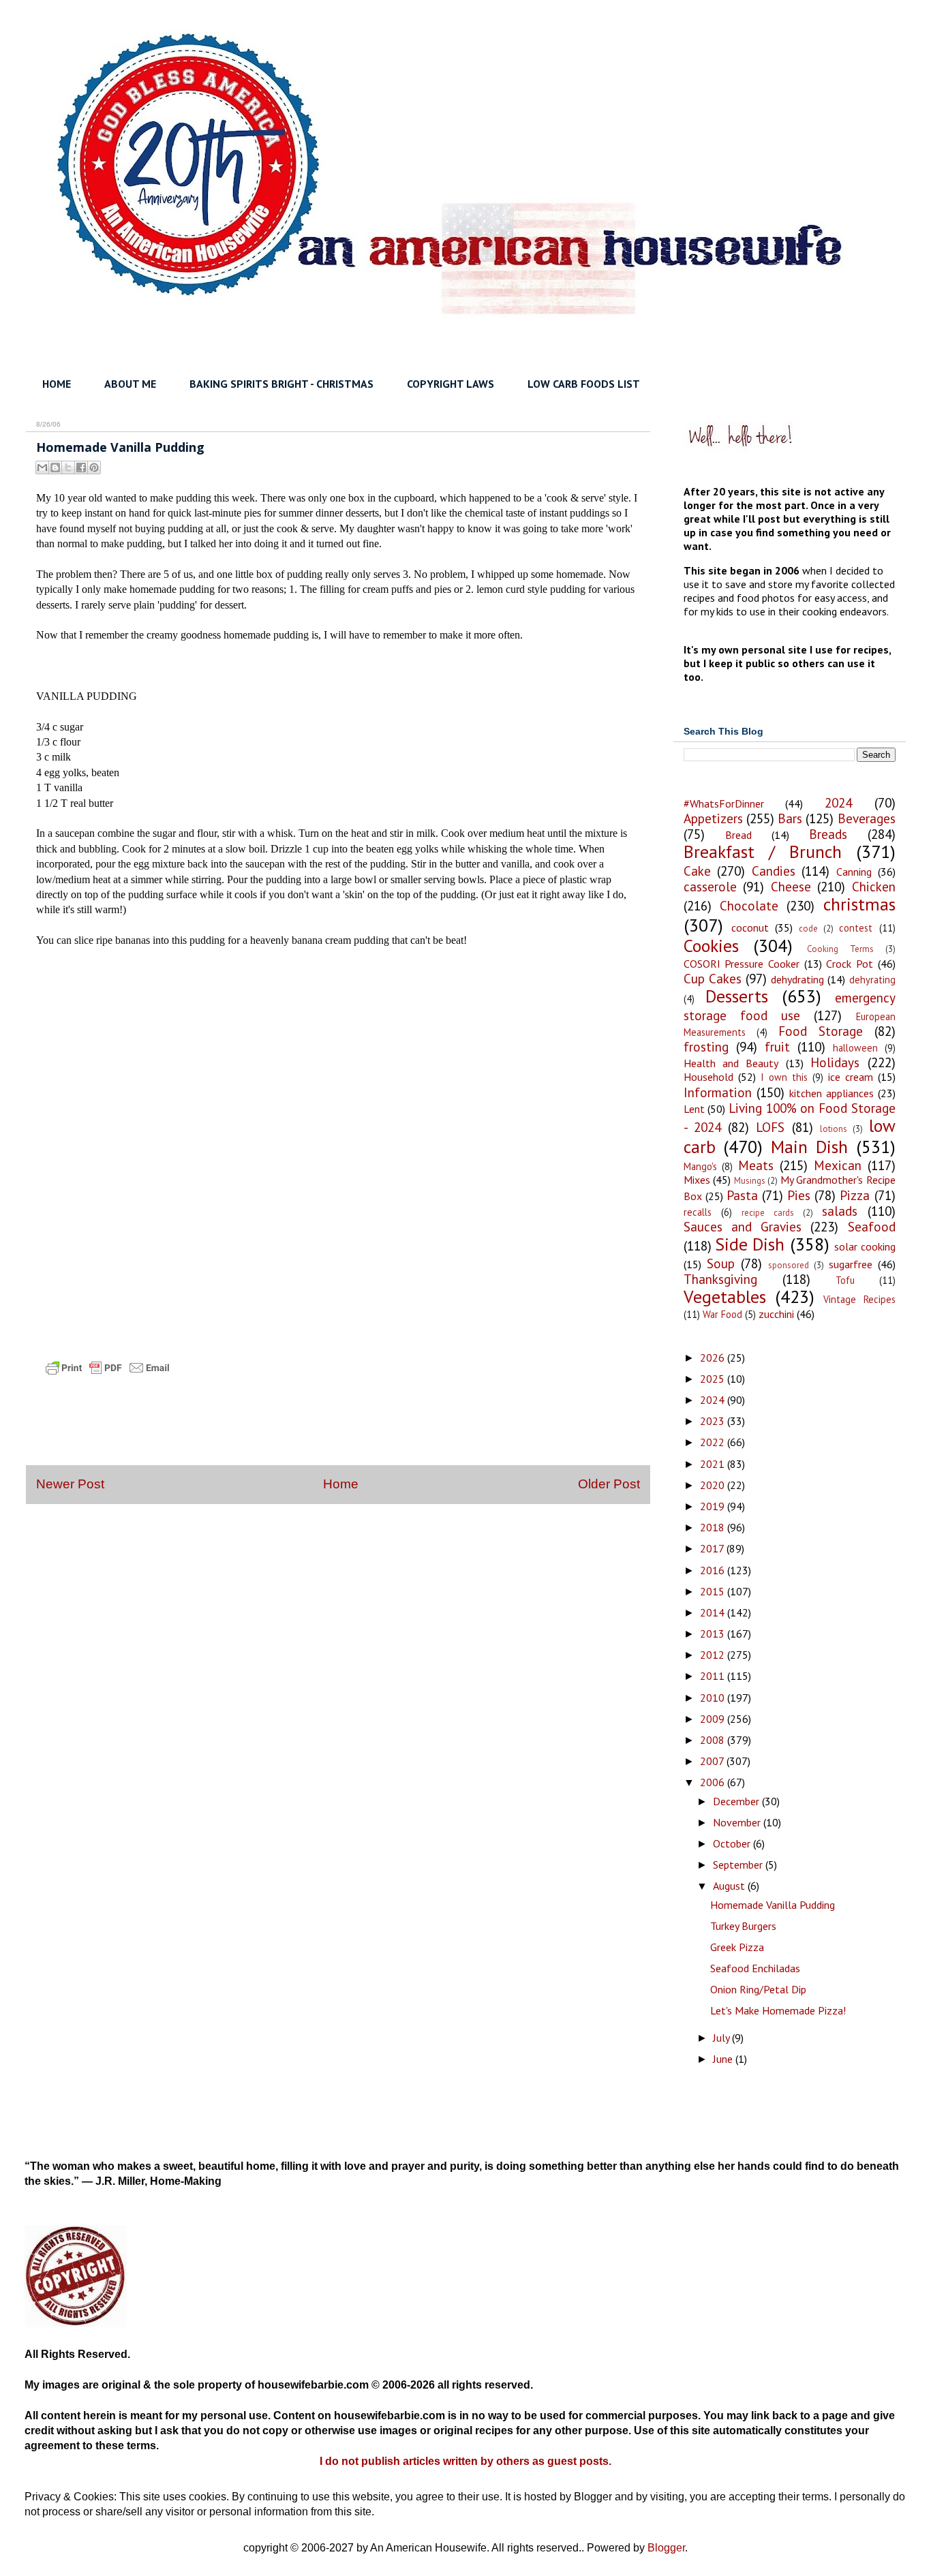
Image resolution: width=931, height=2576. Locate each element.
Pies (799, 1195)
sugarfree (851, 1264)
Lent (694, 1109)
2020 (714, 1485)
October (733, 1843)
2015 (714, 1591)
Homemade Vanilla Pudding (773, 1905)
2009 (714, 1719)
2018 (714, 1527)
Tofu (845, 1280)
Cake (697, 871)
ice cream (851, 1077)
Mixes (697, 1180)
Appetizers (713, 818)
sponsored (789, 1265)
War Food (722, 1314)
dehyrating (872, 980)
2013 (714, 1634)
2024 (838, 802)
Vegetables (725, 1297)
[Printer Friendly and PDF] (108, 1380)
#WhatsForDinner (724, 803)
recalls (698, 1212)
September (739, 1865)
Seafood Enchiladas (755, 1968)
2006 (714, 1782)
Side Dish (750, 1244)
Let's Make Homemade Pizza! (778, 2010)
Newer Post (70, 1484)
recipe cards (768, 1213)
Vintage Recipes (859, 1299)
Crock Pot (850, 964)
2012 (714, 1655)
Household (708, 1077)
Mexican (838, 1165)
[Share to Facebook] (81, 467)
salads (840, 1211)
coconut (750, 927)
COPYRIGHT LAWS (451, 384)
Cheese (791, 886)
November (738, 1822)
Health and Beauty (731, 1063)
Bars (790, 818)
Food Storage (821, 1031)
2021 (714, 1464)
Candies (774, 871)
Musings (750, 1181)
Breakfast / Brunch (763, 852)
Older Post (609, 1484)
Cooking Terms (840, 949)
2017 (713, 1548)
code (808, 929)
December (737, 1801)
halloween (855, 1048)
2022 (714, 1442)
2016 (714, 1570)
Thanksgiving (720, 1279)
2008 (714, 1740)
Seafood (872, 1226)
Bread (738, 835)
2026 (714, 1358)
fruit (777, 1046)
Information (718, 1092)
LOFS (770, 1127)
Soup (721, 1263)
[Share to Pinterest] (94, 467)
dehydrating (797, 979)
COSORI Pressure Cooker (742, 964)
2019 (714, 1506)
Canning (854, 872)
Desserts (737, 996)
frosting (706, 1046)
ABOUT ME (130, 384)
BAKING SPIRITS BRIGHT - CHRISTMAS (281, 384)
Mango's (700, 1166)
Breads (828, 834)
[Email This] (42, 467)
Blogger (666, 2548)
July (722, 2038)
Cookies (711, 946)
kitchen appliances (831, 1093)
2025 (714, 1379)
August (730, 1886)
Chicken (874, 886)
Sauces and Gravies (743, 1226)
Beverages (867, 818)
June (724, 2059)
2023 (714, 1421)
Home (341, 1484)
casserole (710, 886)
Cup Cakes (713, 978)
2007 (713, 1761)
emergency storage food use (790, 1006)
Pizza (855, 1195)
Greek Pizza (737, 1947)
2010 (714, 1698)
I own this (784, 1077)
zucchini (776, 1314)
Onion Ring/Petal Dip (758, 1989)
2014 (714, 1612)
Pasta (742, 1195)
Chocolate (749, 905)
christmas (859, 904)
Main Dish (809, 1147)
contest (856, 928)
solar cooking (865, 1246)
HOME (57, 384)
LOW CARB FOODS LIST (584, 384)
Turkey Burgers (743, 1926)
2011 (714, 1676)
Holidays (835, 1062)
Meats (756, 1165)
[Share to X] (68, 467)
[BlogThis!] (55, 467)
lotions (834, 1129)
